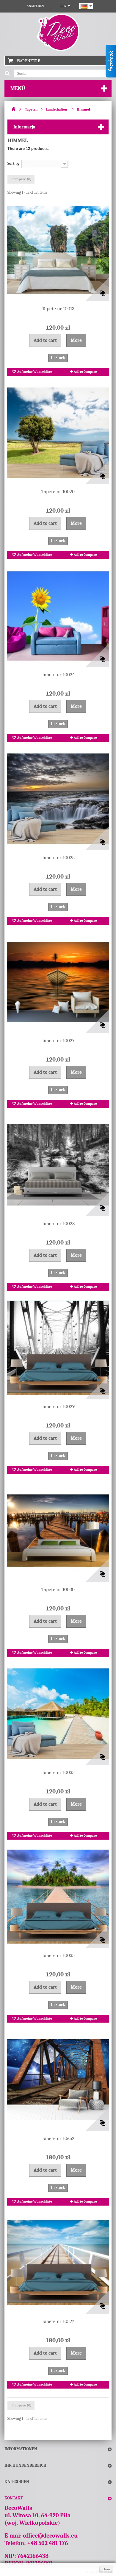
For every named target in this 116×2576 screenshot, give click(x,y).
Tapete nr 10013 (58, 309)
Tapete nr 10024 (58, 675)
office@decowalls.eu (50, 2536)
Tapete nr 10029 (58, 1406)
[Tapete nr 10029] (58, 1348)
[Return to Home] (13, 110)
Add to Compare (85, 372)
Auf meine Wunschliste (34, 372)
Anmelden (35, 6)
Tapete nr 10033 (58, 1772)
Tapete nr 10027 (58, 1041)
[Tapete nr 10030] (58, 1531)
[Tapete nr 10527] (58, 2263)
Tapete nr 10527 (58, 2321)
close (106, 2569)
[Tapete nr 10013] (58, 250)
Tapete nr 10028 (58, 1223)
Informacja (24, 127)
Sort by (14, 163)
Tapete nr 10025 (58, 858)
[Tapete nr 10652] (58, 2080)
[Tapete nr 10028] (58, 1165)
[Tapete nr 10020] (58, 433)
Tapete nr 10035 (58, 1955)
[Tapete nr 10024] (58, 616)
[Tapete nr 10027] (58, 982)
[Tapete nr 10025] (58, 799)
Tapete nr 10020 (58, 492)
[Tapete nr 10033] (58, 1714)
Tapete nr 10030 (58, 1589)
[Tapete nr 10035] (58, 1897)
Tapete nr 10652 (58, 2138)
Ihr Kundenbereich (25, 2465)
